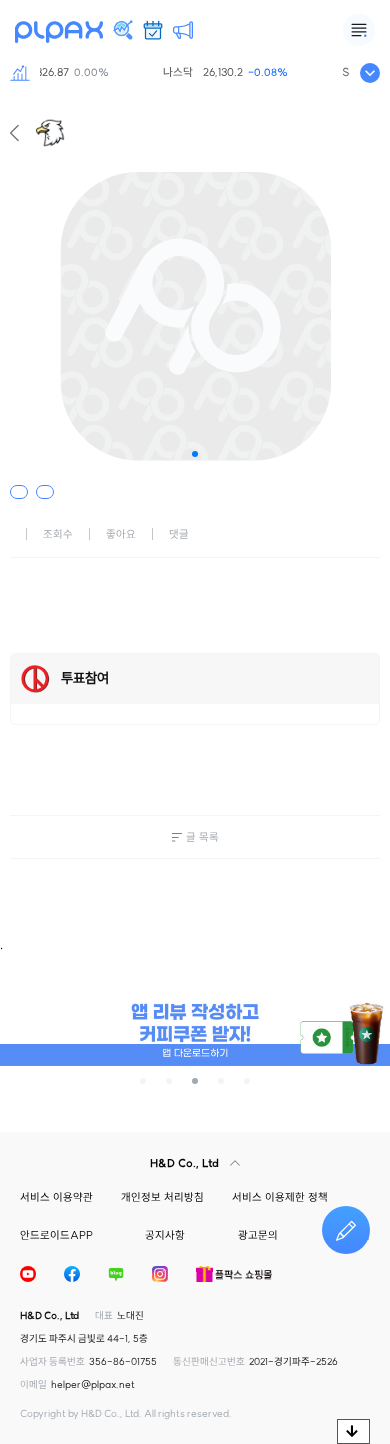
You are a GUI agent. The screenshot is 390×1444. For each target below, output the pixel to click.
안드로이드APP (56, 1235)
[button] (195, 454)
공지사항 (165, 1235)
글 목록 (202, 837)
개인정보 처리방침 (162, 1197)
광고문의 (258, 1235)
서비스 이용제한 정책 (280, 1197)
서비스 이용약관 (56, 1197)
